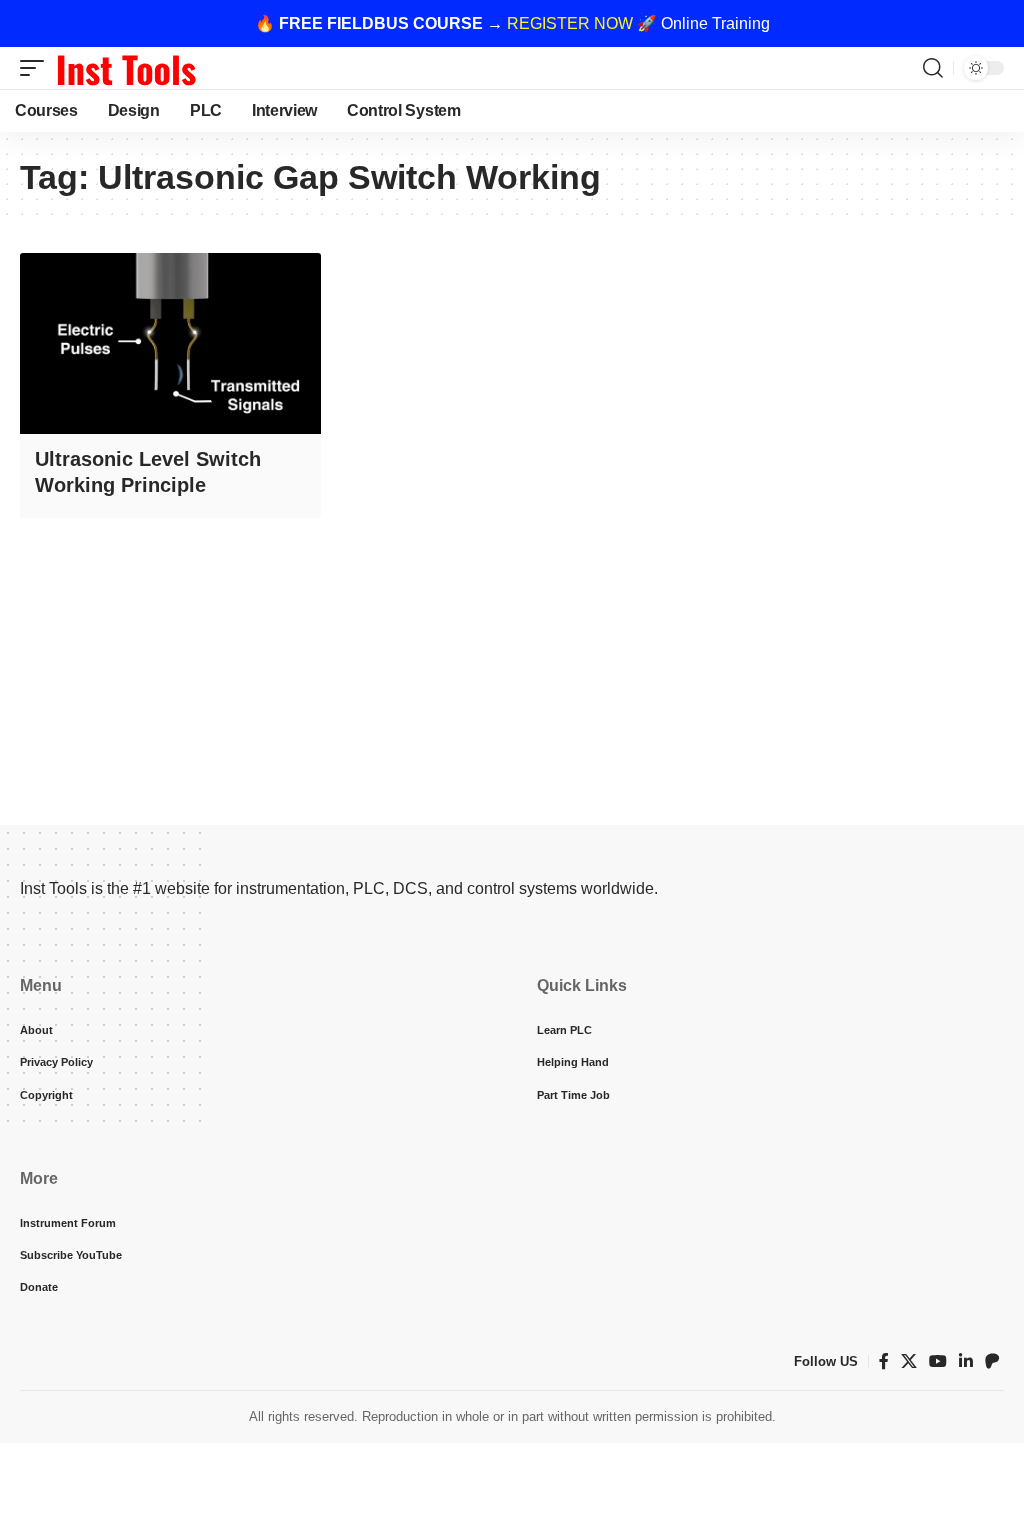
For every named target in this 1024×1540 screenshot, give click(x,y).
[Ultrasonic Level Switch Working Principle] (170, 343)
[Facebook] (884, 1361)
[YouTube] (938, 1361)
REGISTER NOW (570, 23)
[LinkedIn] (966, 1361)
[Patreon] (992, 1361)
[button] (37, 68)
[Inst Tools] (126, 68)
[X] (909, 1361)
